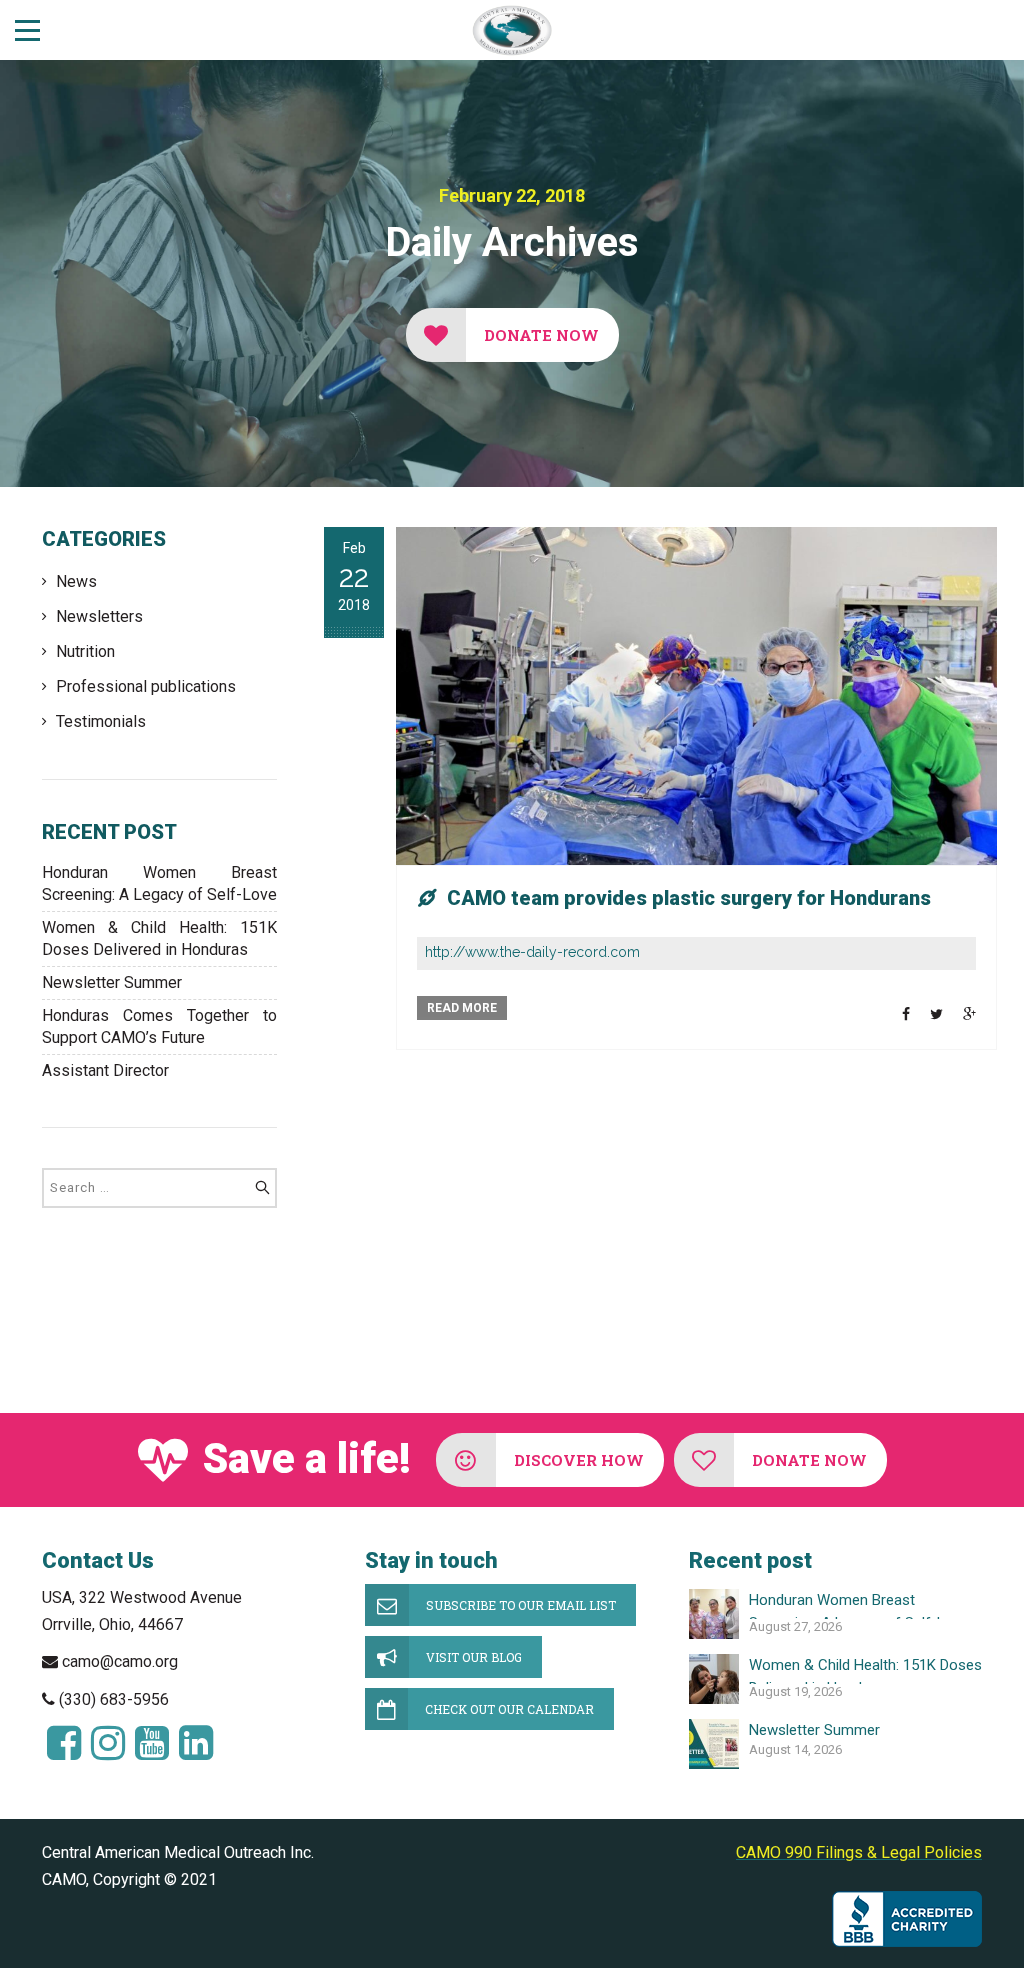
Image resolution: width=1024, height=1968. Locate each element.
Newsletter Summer (112, 982)
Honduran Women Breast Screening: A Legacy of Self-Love (159, 883)
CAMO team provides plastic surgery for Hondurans (689, 898)
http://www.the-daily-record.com (532, 952)
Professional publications (146, 686)
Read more (462, 1008)
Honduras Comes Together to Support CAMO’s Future (159, 1026)
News (76, 581)
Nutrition (85, 651)
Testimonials (101, 721)
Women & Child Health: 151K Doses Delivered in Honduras (159, 938)
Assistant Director (105, 1070)
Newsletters (99, 616)
